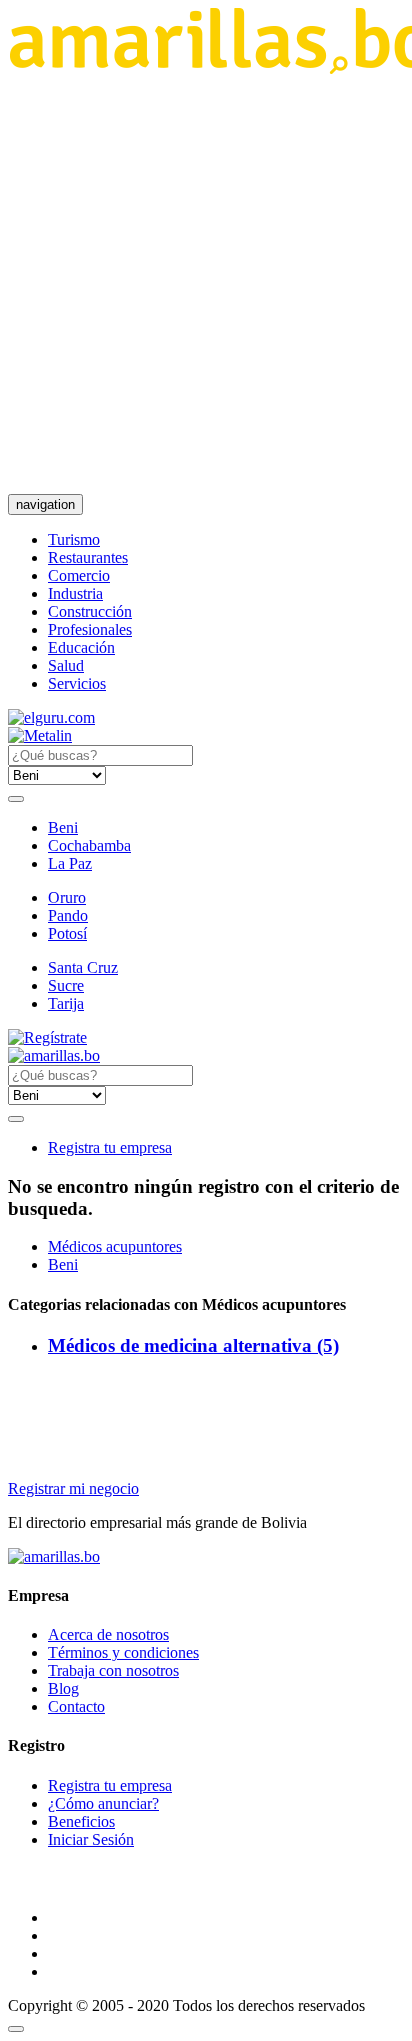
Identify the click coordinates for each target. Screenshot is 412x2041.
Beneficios (81, 1821)
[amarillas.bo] (54, 1556)
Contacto (76, 1706)
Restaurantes (88, 557)
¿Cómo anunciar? (103, 1803)
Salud (66, 665)
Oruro (67, 897)
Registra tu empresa (110, 1147)
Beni (63, 827)
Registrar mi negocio (73, 1488)
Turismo (74, 539)
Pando (68, 915)
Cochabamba (89, 845)
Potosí (67, 933)
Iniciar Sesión (91, 1839)
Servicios (77, 683)
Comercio (79, 575)
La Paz (70, 863)
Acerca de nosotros (108, 1634)
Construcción (90, 611)
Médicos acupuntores (115, 1246)
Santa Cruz (83, 967)
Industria (75, 593)
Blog (63, 1688)
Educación (81, 647)
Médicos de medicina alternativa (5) (193, 1345)
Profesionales (90, 629)
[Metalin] (40, 735)
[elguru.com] (51, 717)
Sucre (66, 985)
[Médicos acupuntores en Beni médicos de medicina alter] (54, 1055)
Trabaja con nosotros (113, 1670)
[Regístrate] (206, 1038)
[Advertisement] (206, 284)
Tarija (66, 1003)
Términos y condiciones (123, 1652)
